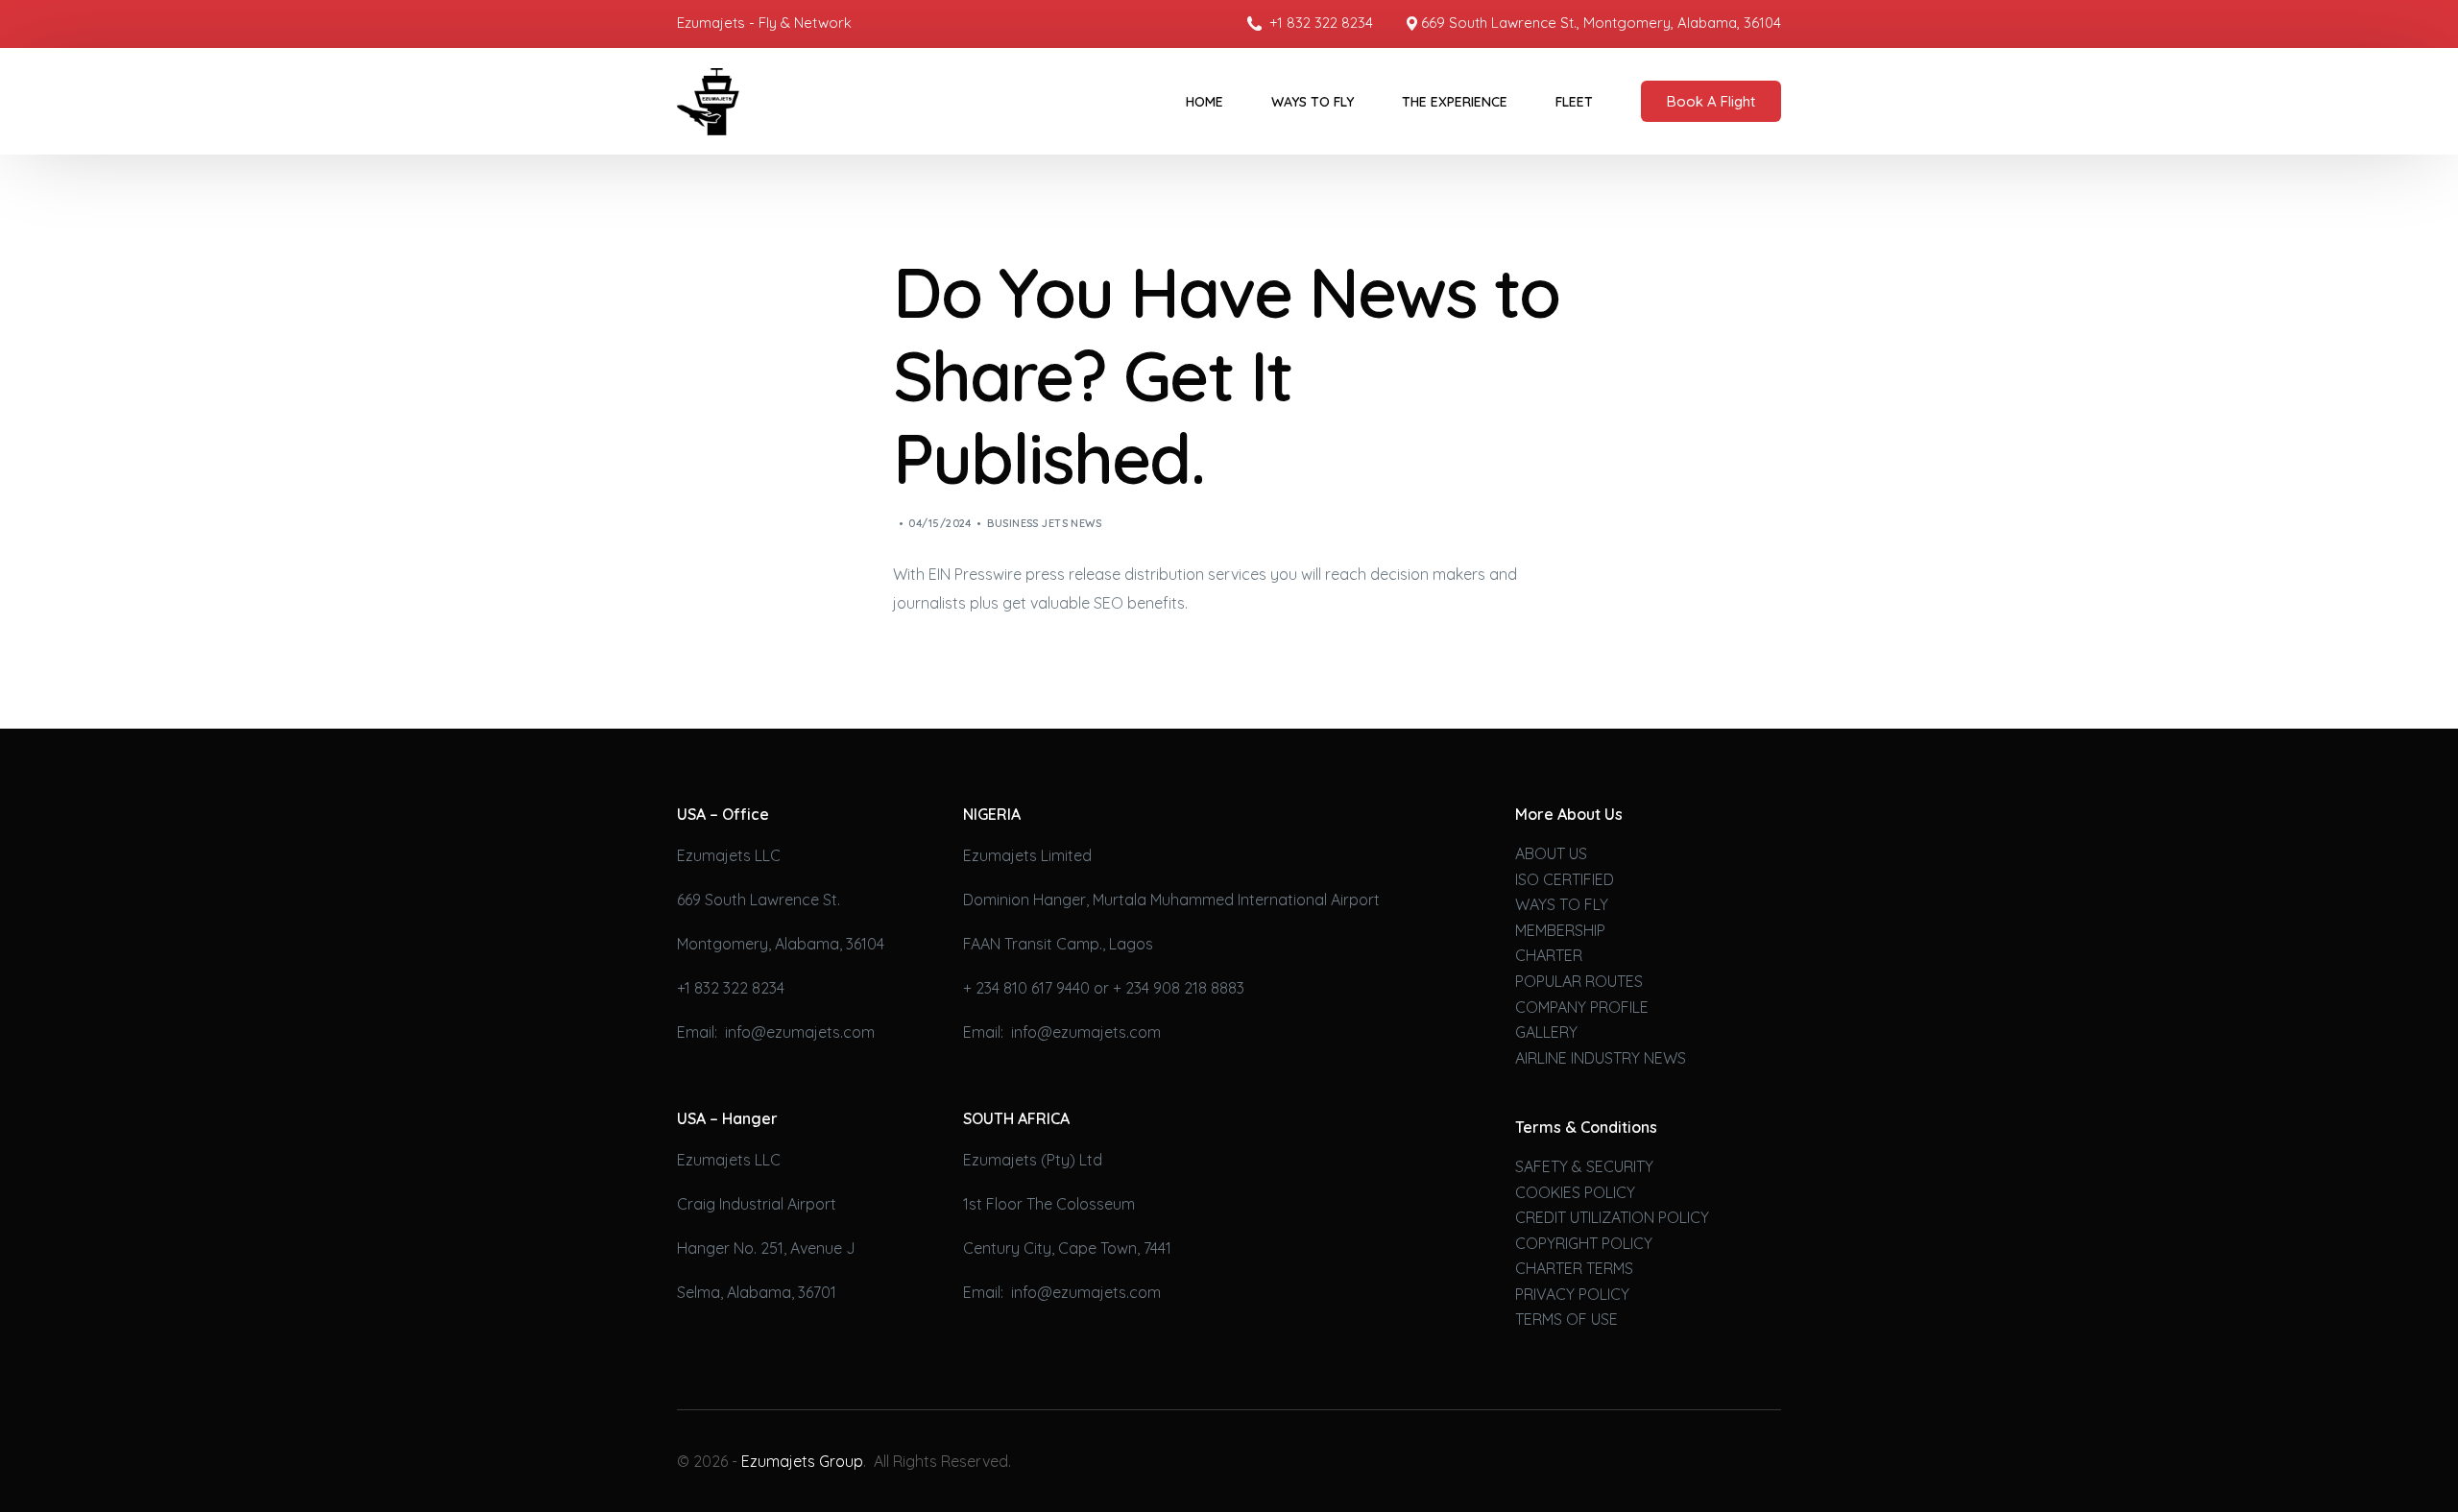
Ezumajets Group (802, 1461)
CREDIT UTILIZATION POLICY (1612, 1217)
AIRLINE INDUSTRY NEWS (1601, 1058)
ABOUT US (1551, 853)
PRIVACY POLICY (1572, 1294)
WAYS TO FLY (1562, 904)
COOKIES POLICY (1575, 1192)
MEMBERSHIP (1560, 930)
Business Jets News (1044, 523)
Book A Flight (1711, 101)
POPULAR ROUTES (1579, 981)
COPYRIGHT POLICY (1584, 1243)
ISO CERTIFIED (1565, 879)
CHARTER (1549, 955)
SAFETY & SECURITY (1584, 1166)
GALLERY (1546, 1032)
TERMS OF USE (1566, 1319)
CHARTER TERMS (1574, 1268)
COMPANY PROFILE (1582, 1007)
